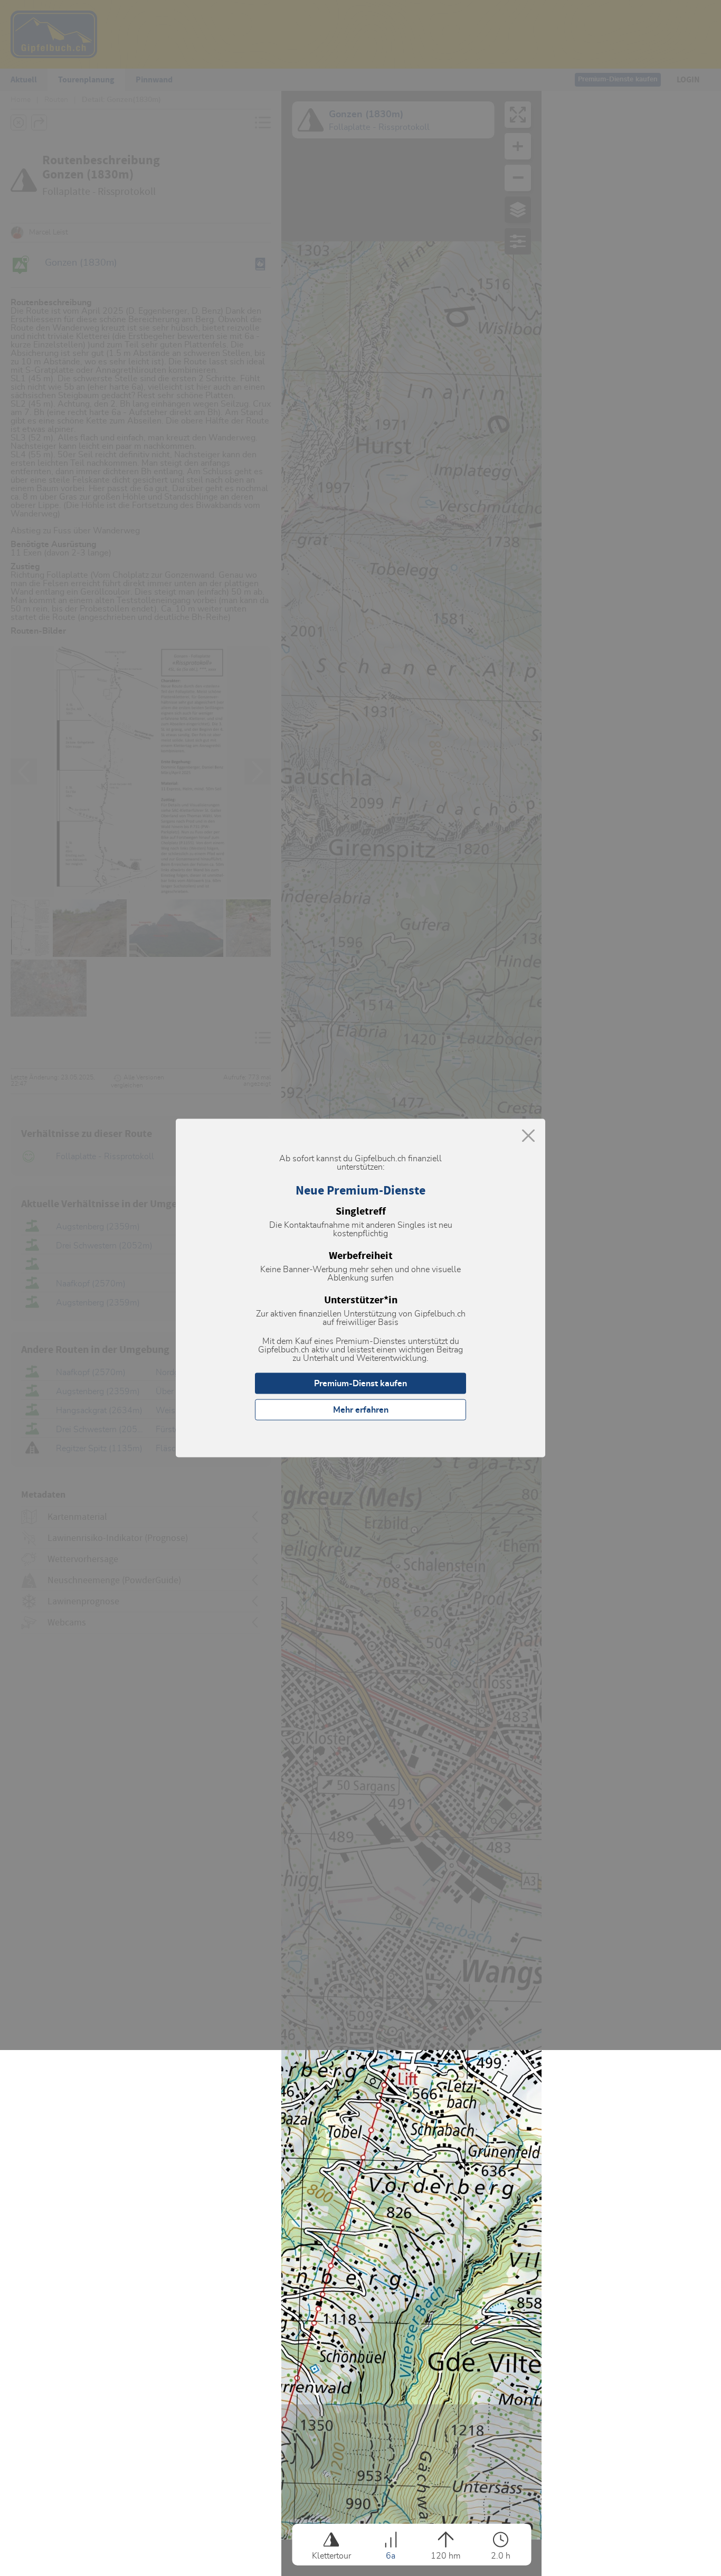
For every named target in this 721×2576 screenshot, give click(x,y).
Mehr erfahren (361, 1410)
